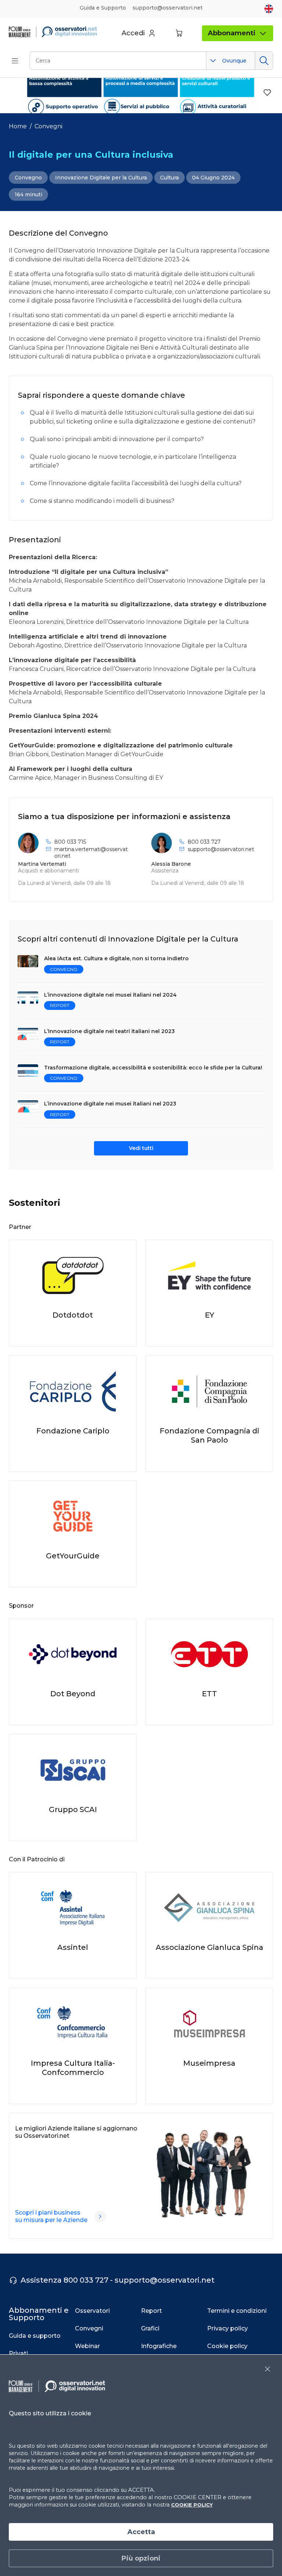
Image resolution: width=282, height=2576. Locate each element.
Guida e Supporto (103, 8)
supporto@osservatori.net (221, 849)
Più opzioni (141, 2558)
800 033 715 (70, 842)
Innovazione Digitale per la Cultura (101, 178)
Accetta (141, 2532)
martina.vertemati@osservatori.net (91, 853)
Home (18, 126)
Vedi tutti (141, 1148)
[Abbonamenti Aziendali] (100, 2216)
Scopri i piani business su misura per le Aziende (51, 2216)
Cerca (264, 61)
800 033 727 (204, 842)
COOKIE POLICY (192, 2505)
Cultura (169, 178)
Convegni (48, 126)
